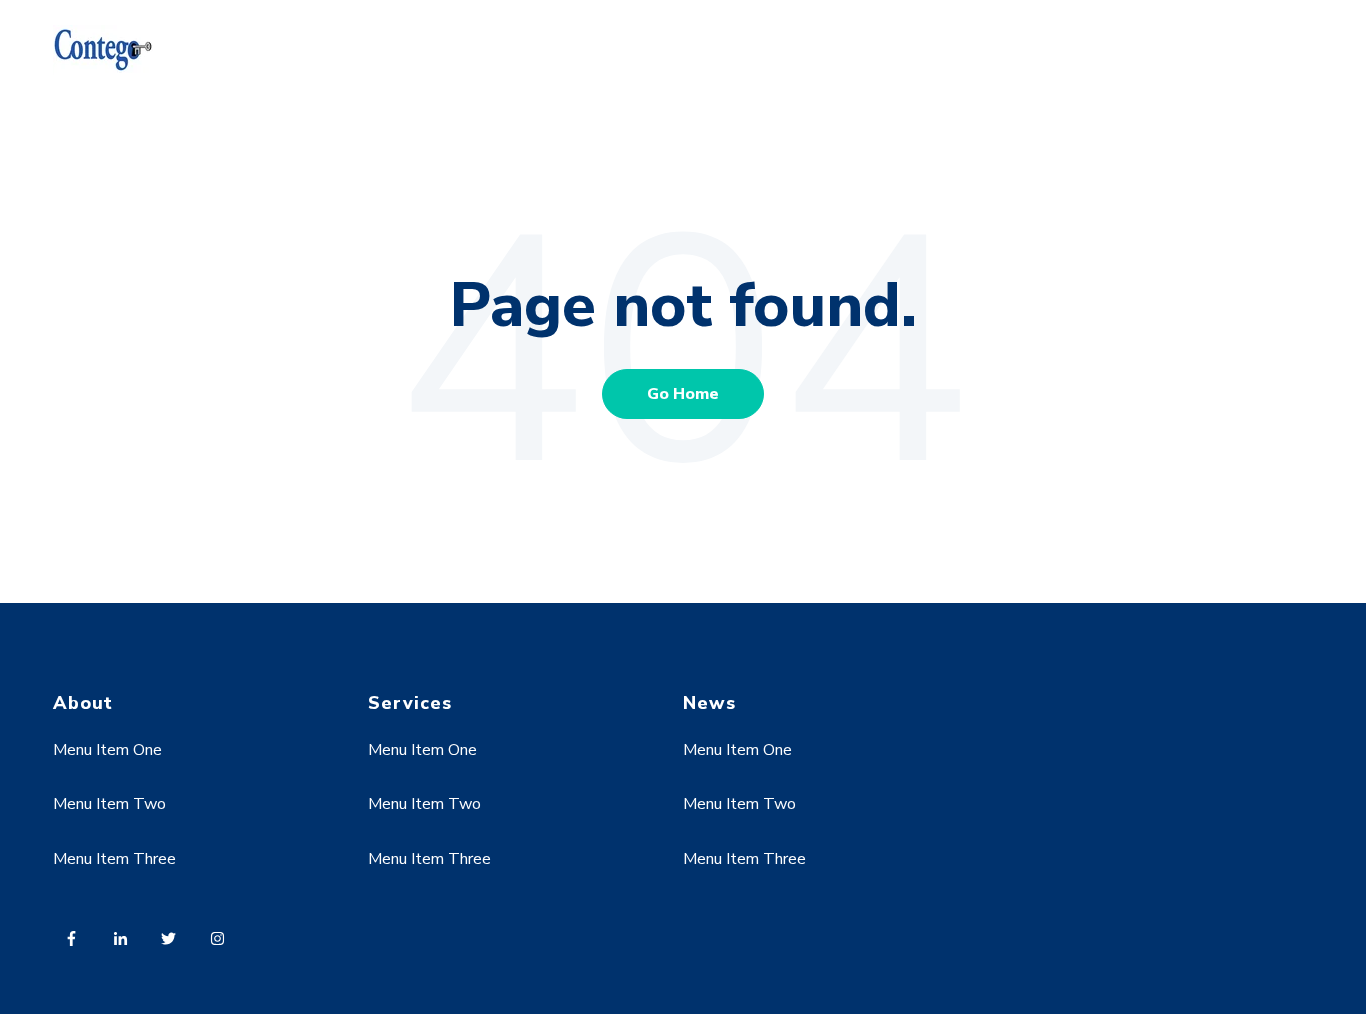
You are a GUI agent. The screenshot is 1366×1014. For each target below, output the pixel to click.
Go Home (683, 394)
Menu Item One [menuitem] (107, 750)
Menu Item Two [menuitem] (109, 804)
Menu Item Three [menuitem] (114, 859)
